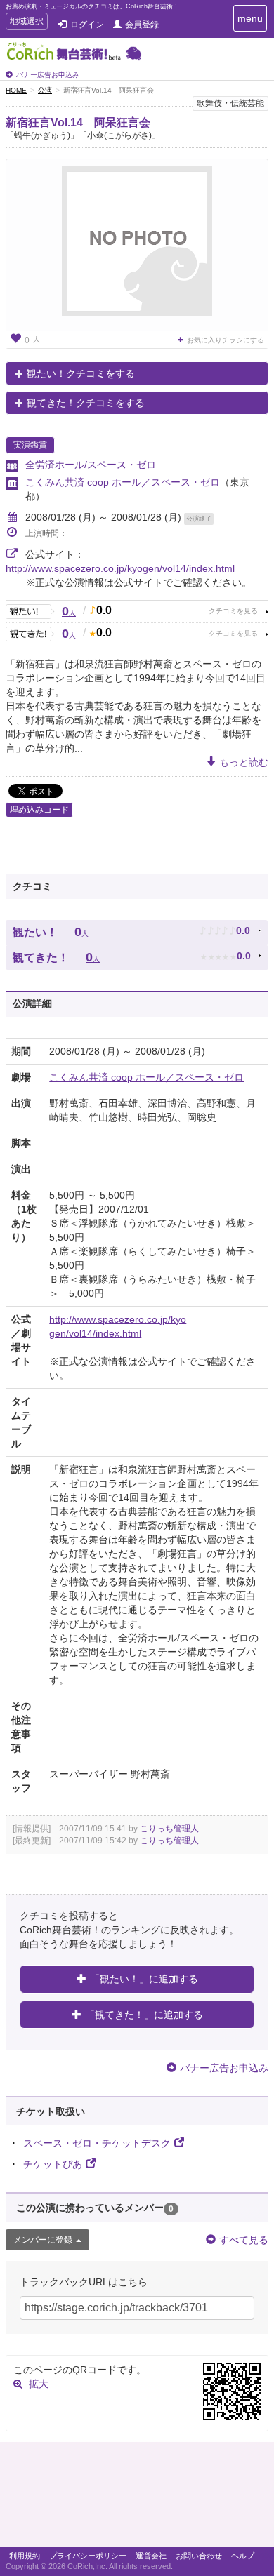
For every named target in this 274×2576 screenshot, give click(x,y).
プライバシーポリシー (88, 2556)
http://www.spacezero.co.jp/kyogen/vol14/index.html (120, 568)
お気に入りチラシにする (226, 340)
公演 (45, 90)
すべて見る (244, 2240)
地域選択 (26, 23)
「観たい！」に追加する (144, 1979)
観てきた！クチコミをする (86, 403)
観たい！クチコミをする (81, 373)
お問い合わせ (199, 2556)
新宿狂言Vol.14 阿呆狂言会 (78, 122)
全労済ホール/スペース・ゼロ (91, 465)
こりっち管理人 (169, 1829)
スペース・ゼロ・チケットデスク (97, 2143)
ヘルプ (243, 2556)
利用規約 (25, 2556)
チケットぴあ (53, 2164)
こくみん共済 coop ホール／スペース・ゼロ (123, 482)
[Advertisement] (137, 2498)
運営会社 (151, 2556)
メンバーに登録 (43, 2240)
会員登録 (142, 25)
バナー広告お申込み (48, 75)
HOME (16, 90)
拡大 (39, 2384)
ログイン (87, 25)
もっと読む (244, 762)
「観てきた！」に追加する (144, 2015)
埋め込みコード (39, 810)
